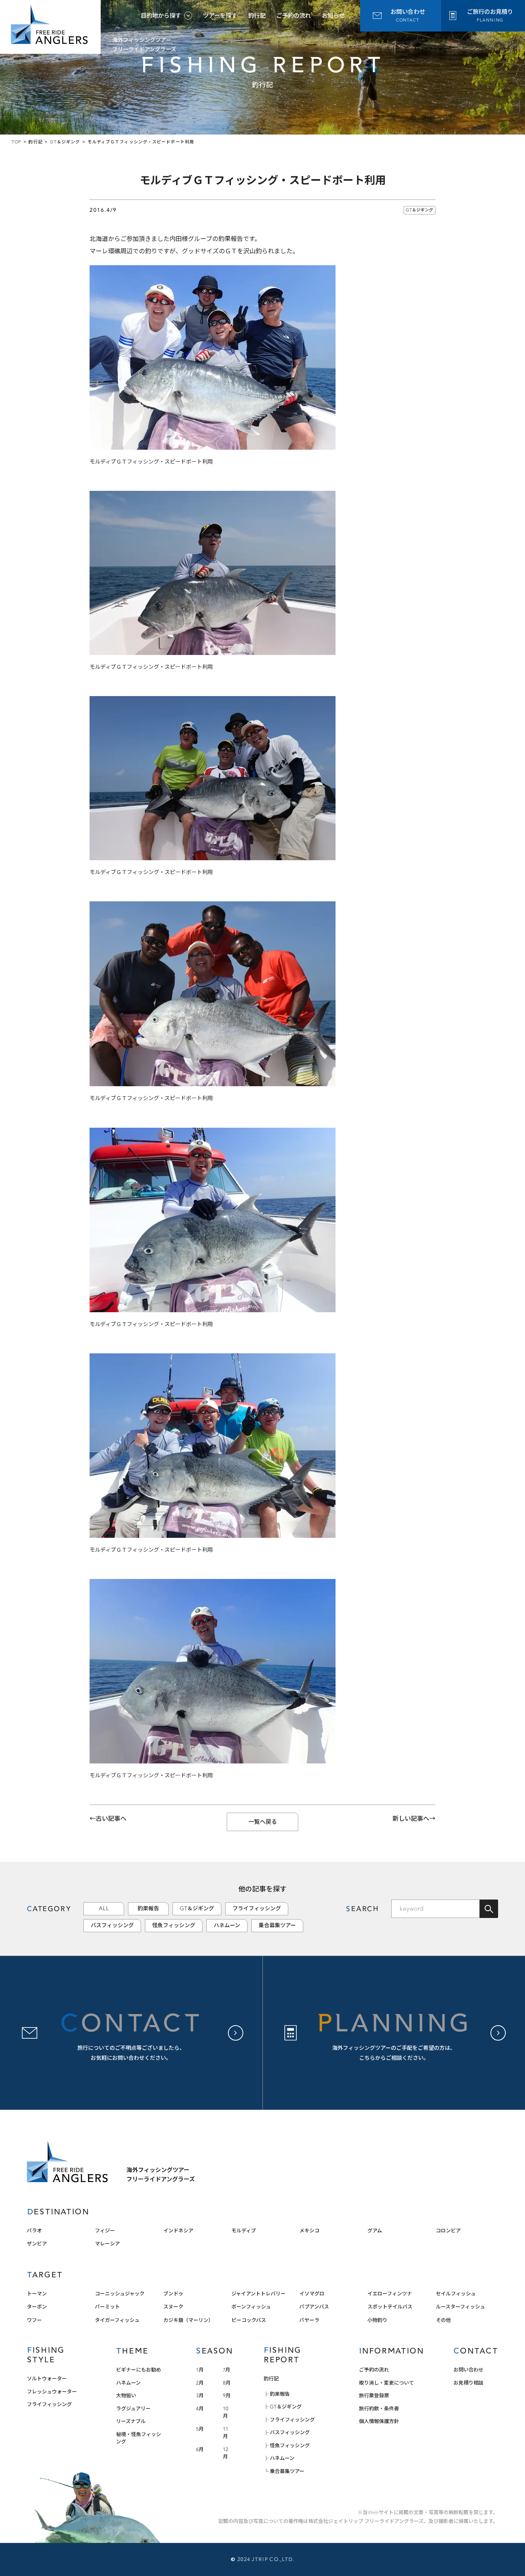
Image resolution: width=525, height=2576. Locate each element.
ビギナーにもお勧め (139, 2370)
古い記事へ (111, 1819)
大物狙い (126, 2396)
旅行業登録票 (374, 2396)
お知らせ (333, 16)
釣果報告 (148, 1909)
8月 (227, 2383)
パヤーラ (309, 2320)
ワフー (34, 2320)
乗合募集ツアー (277, 1925)
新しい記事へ (411, 1819)
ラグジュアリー (133, 2409)
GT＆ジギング (420, 210)
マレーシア (107, 2244)
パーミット (107, 2307)
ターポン (37, 2307)
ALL (104, 1909)
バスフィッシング (112, 1925)
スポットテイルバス (390, 2307)
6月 (200, 2449)
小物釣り (377, 2320)
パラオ (34, 2231)
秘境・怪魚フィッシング (139, 2438)
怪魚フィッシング (174, 1925)
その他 (443, 2320)
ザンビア (37, 2244)
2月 (200, 2383)
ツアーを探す (220, 16)
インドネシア (178, 2231)
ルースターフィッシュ (460, 2307)
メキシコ (309, 2231)
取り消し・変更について (386, 2383)
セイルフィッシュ (456, 2294)
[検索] (489, 1909)
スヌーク (173, 2307)
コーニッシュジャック (120, 2294)
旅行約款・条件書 (379, 2409)
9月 (227, 2396)
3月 (200, 2396)
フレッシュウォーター (52, 2392)
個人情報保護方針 (379, 2421)
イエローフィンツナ (390, 2294)
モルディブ (244, 2231)
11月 (226, 2433)
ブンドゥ (173, 2294)
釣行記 (257, 16)
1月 (200, 2370)
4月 (200, 2409)
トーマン (37, 2294)
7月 (227, 2370)
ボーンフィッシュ (251, 2307)
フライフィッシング (257, 1909)
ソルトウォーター (47, 2379)
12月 (226, 2453)
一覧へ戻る (263, 1822)
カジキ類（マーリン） (188, 2320)
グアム (375, 2231)
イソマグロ (312, 2294)
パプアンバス (314, 2307)
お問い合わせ (469, 2370)
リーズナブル (131, 2421)
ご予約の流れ (294, 16)
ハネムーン (227, 1925)
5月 (200, 2429)
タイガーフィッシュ (117, 2320)
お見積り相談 (469, 2383)
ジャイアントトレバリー (258, 2294)
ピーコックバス (249, 2320)
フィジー (105, 2231)
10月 (226, 2412)
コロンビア (448, 2231)
